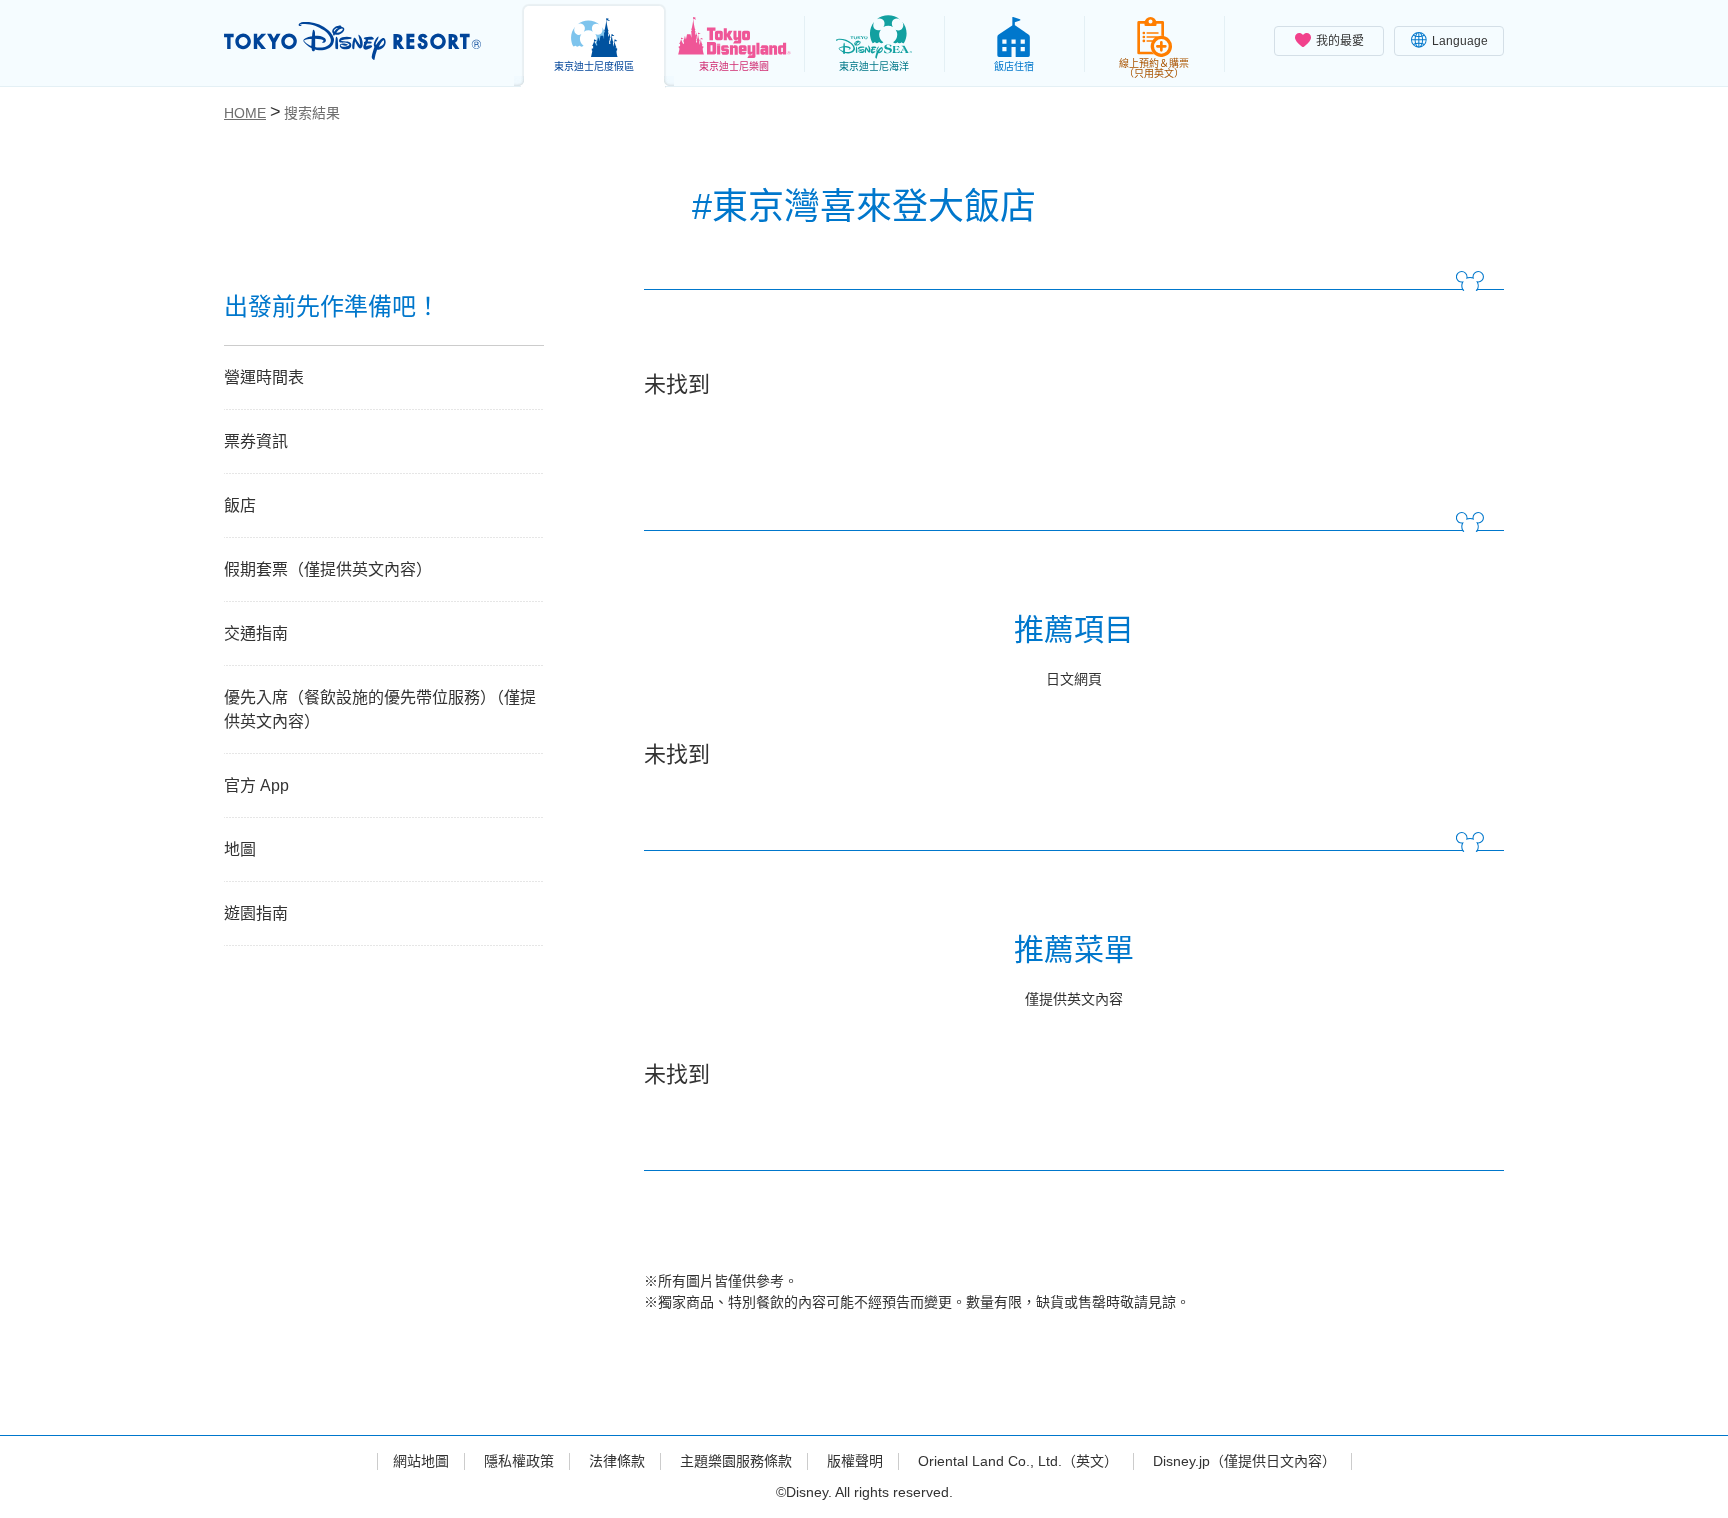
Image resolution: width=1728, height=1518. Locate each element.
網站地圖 (421, 1461)
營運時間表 (264, 377)
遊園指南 (256, 913)
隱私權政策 (519, 1461)
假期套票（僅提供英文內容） (328, 569)
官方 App (256, 785)
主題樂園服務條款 (736, 1461)
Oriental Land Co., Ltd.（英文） (1018, 1461)
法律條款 (617, 1461)
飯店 (240, 505)
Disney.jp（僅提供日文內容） (1244, 1461)
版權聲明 (855, 1461)
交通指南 (256, 633)
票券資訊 (256, 441)
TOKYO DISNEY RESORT (352, 41)
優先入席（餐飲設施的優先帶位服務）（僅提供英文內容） (380, 709)
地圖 (240, 849)
